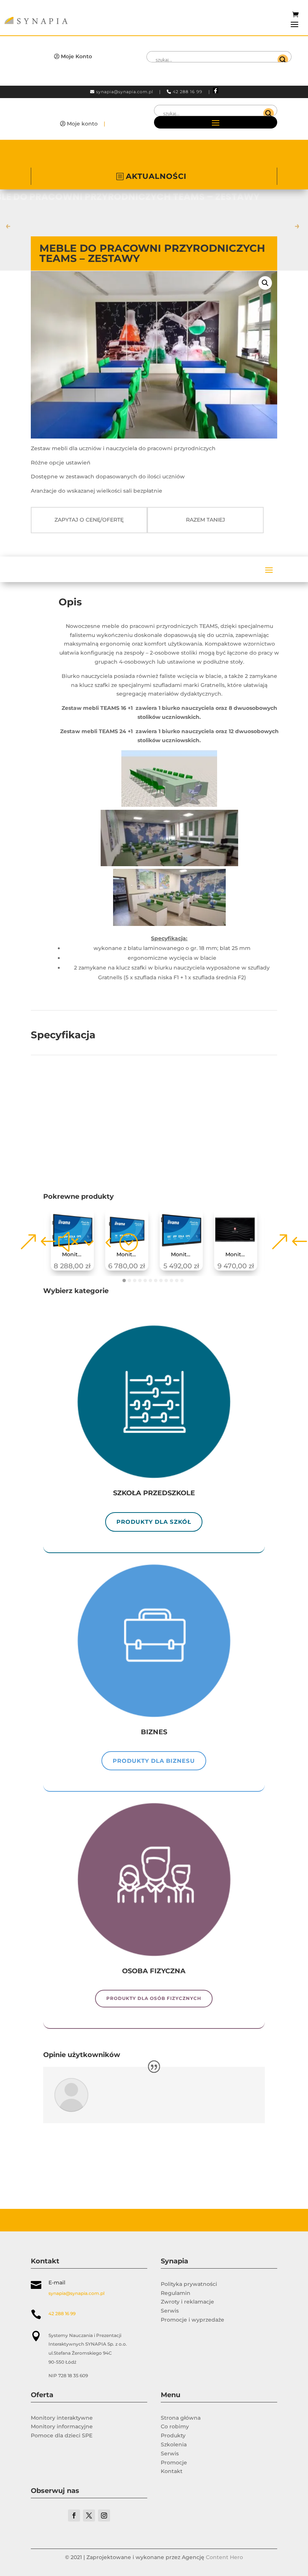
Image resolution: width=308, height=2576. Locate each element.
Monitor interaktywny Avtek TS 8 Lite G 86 (239, 1255)
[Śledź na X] (89, 2515)
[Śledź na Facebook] (74, 2515)
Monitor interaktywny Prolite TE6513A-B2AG (184, 1255)
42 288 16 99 (188, 92)
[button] (265, 283)
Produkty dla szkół (154, 1522)
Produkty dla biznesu (154, 1761)
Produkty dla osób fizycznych (154, 1998)
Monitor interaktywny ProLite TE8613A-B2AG (75, 1255)
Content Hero (224, 2557)
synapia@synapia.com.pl (125, 92)
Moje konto (82, 124)
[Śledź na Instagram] (104, 2515)
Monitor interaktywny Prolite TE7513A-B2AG (130, 1255)
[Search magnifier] (283, 60)
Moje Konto (76, 56)
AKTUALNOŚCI (156, 176)
